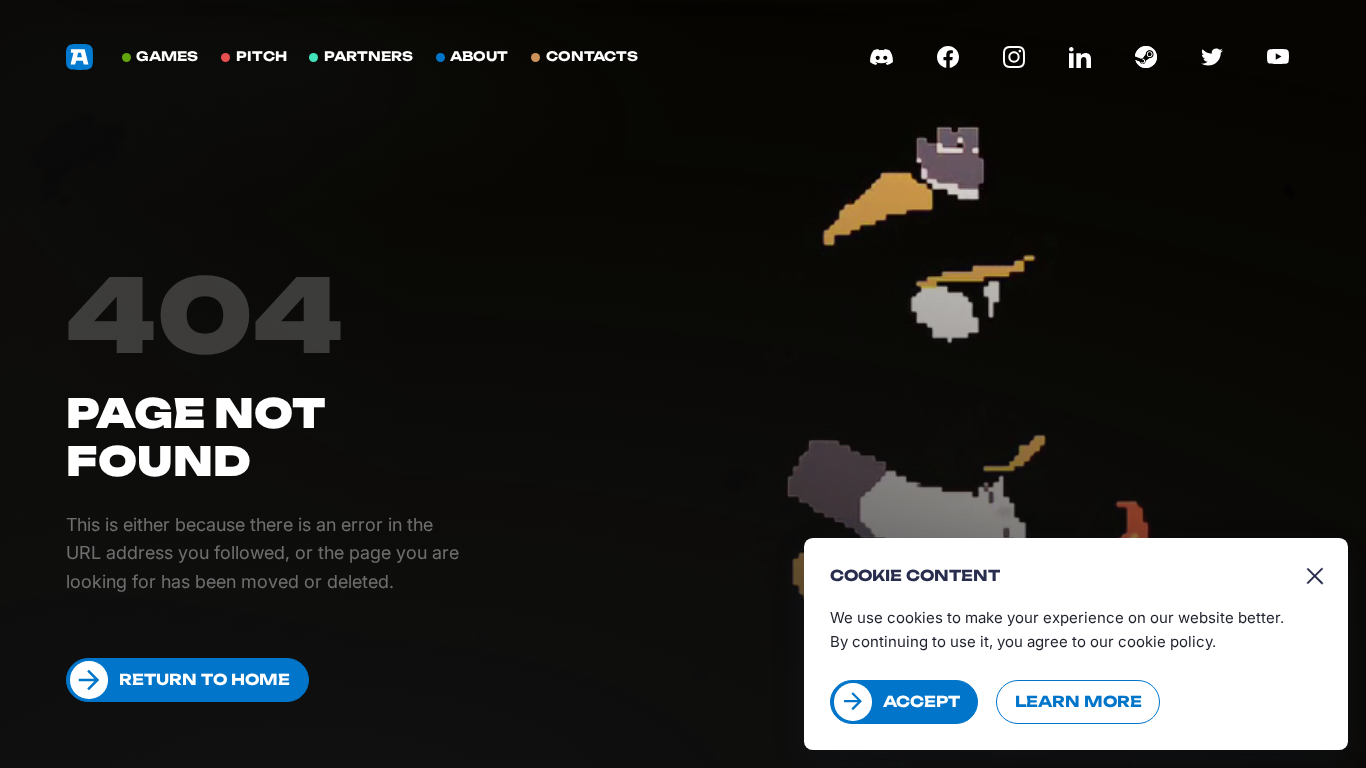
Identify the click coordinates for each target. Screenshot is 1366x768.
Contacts (592, 56)
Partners (368, 56)
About (479, 56)
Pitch (261, 56)
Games (167, 56)
